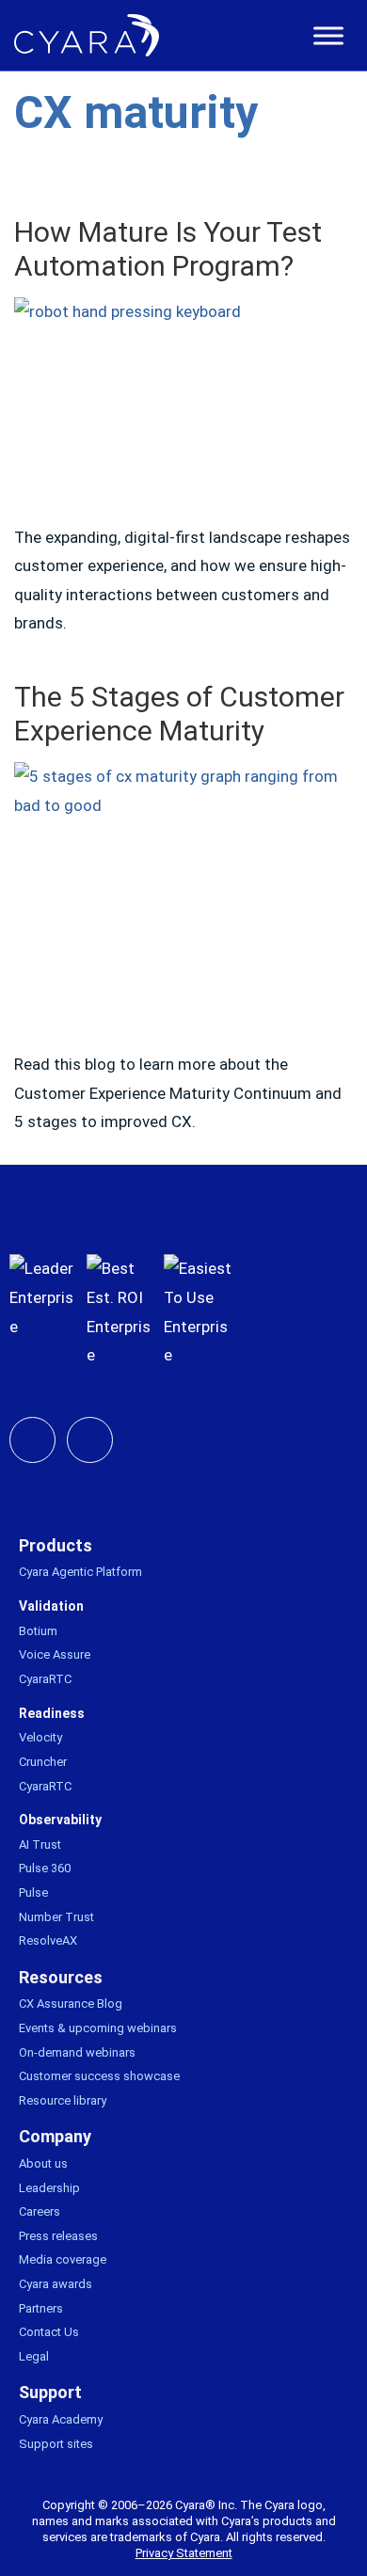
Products (56, 1545)
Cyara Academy (61, 2419)
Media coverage (63, 2259)
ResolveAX (48, 1940)
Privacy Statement (184, 2553)
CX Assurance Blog (71, 2004)
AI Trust (40, 1845)
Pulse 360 (45, 1868)
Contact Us (49, 2332)
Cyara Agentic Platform (80, 1572)
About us (43, 2163)
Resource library (63, 2100)
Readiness (52, 1713)
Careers (40, 2211)
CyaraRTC (45, 1679)
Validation (51, 1606)
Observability (60, 1820)
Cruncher (43, 1762)
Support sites (56, 2444)
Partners (41, 2308)
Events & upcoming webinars (98, 2028)
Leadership (49, 2188)
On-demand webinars (77, 2052)
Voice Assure (55, 1654)
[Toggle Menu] (328, 36)
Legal (34, 2356)
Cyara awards (56, 2284)
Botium (38, 1631)
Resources (61, 1977)
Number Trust (56, 1917)
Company (55, 2136)
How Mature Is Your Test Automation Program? (168, 249)
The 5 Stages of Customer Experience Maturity (179, 714)
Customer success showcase (99, 2076)
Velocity (40, 1737)
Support (50, 2392)
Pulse (33, 1892)
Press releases (58, 2236)
